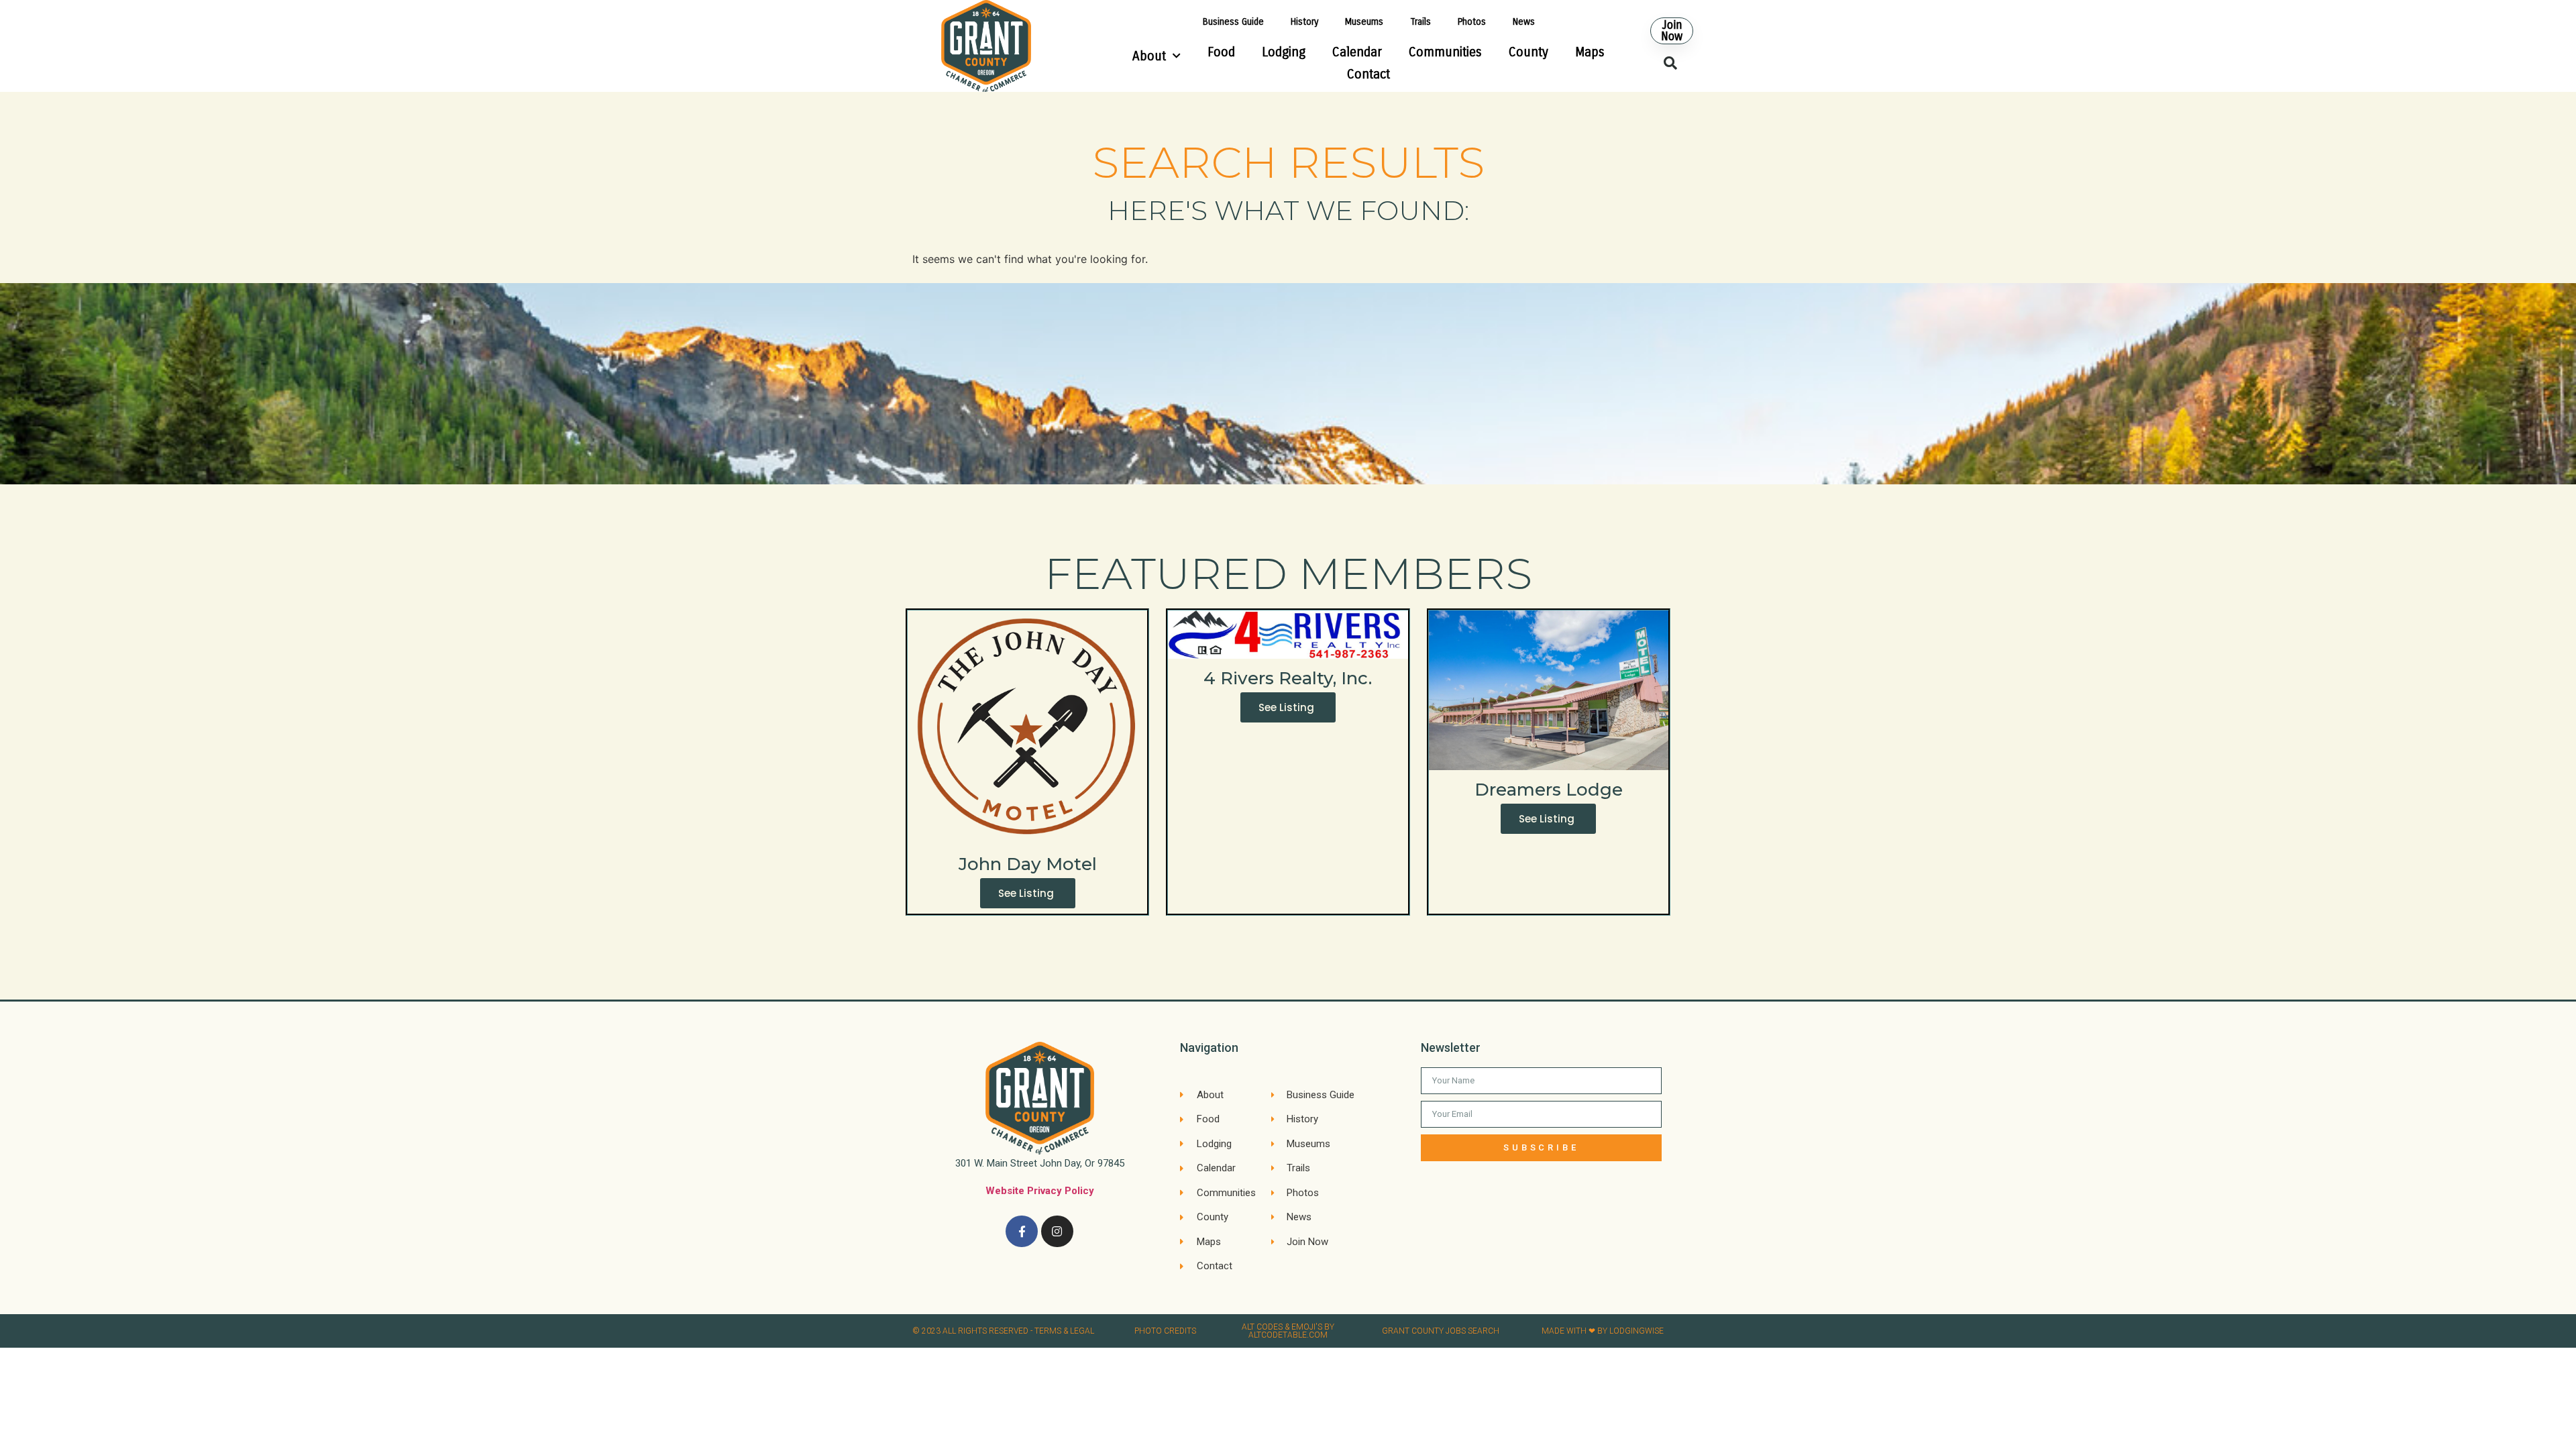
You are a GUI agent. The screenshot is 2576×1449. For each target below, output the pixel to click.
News (1524, 22)
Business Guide (1233, 22)
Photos (1472, 22)
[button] (1672, 31)
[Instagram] (1057, 1232)
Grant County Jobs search (1441, 1331)
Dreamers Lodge (1549, 790)
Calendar (1357, 52)
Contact (1368, 74)
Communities (1445, 52)
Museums (1364, 22)
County (1528, 52)
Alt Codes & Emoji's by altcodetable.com (1288, 1331)
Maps (1590, 52)
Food (1221, 52)
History (1304, 22)
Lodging (1284, 52)
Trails (1420, 22)
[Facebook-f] (1022, 1232)
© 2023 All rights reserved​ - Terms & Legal (1003, 1331)
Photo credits (1165, 1331)
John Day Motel (1028, 864)
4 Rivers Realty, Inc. (1288, 678)
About (1149, 56)
